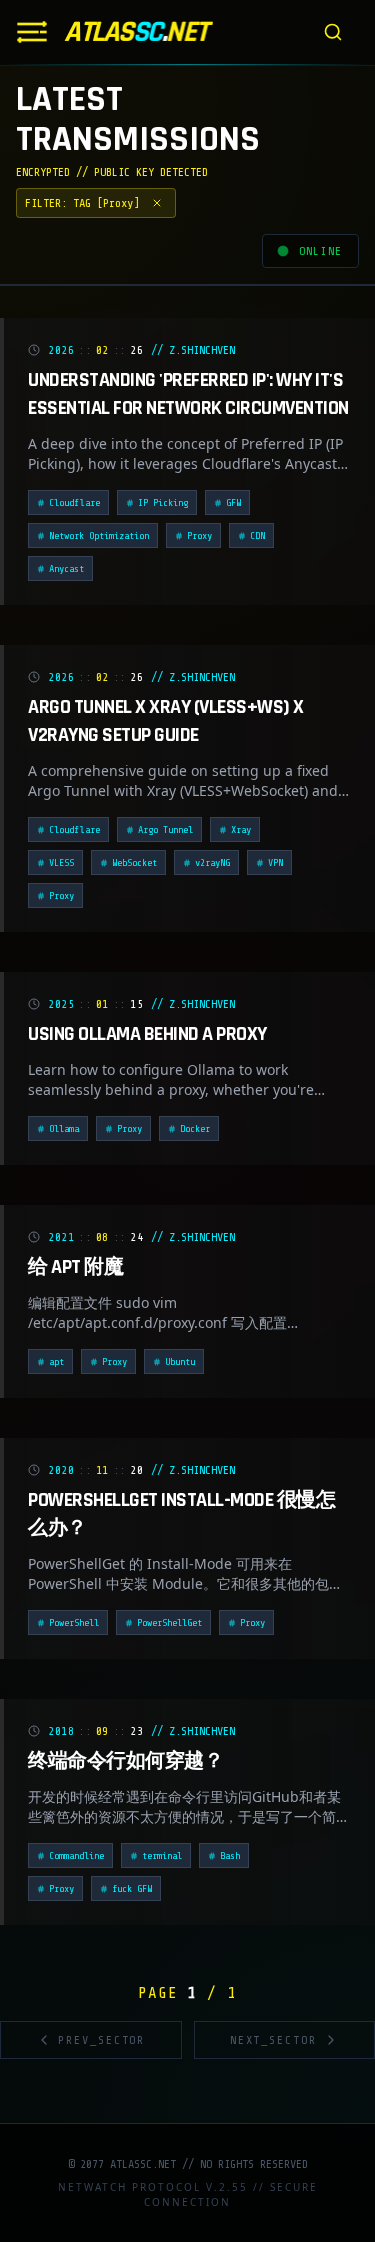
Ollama (64, 1128)
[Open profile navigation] (32, 32)
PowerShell (74, 1622)
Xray (241, 829)
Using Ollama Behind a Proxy (147, 1034)
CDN (257, 535)
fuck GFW (132, 1888)
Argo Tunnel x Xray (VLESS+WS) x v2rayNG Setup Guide (166, 721)
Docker (195, 1128)
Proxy (199, 535)
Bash (230, 1855)
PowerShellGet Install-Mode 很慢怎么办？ (181, 1514)
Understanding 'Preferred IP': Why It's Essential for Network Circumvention (188, 394)
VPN (275, 862)
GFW (233, 502)
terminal (162, 1855)
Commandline (76, 1855)
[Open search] (333, 32)
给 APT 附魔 (75, 1267)
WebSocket (134, 862)
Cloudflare (74, 502)
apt (56, 1361)
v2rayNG (212, 862)
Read (305, 570)
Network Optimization (99, 535)
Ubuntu (180, 1361)
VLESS (61, 862)
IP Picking (163, 502)
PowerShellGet (169, 1622)
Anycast (66, 568)
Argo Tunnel (165, 829)
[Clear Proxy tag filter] (157, 203)
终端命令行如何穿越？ (125, 1761)
